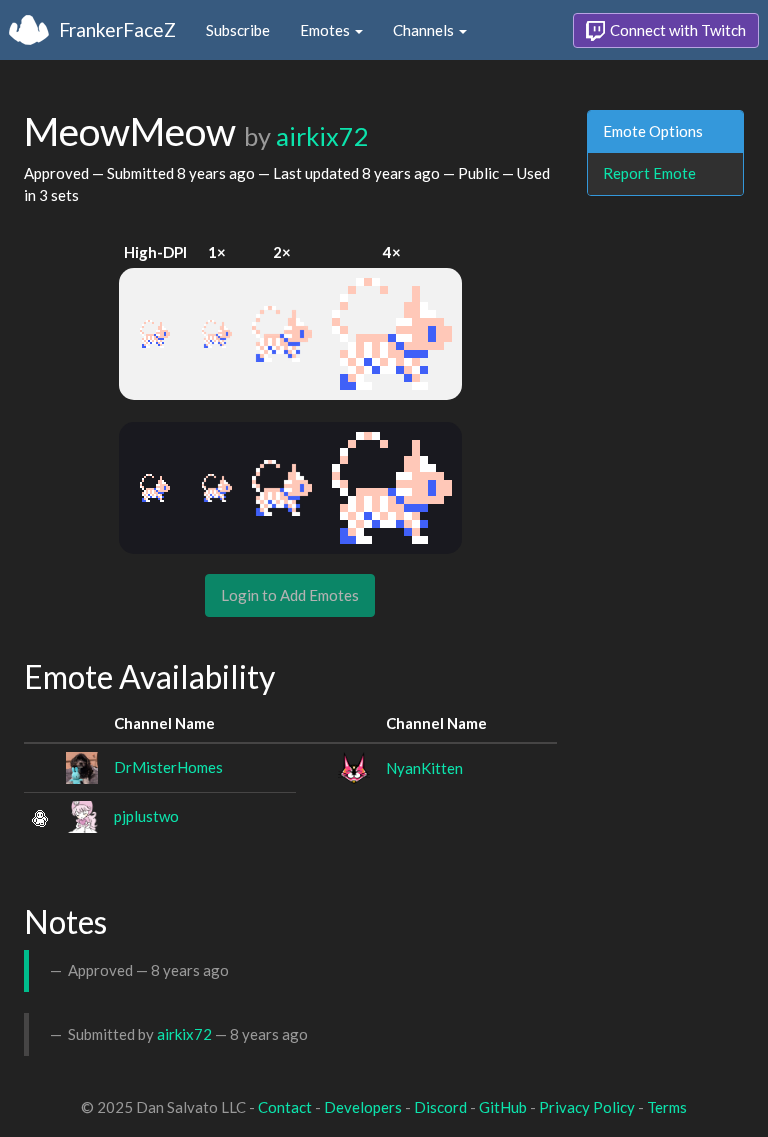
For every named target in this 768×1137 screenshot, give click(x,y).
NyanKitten (424, 768)
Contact (285, 1107)
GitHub (503, 1107)
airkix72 (322, 136)
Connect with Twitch (676, 30)
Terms (667, 1107)
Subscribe (238, 30)
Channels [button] (425, 30)
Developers (363, 1107)
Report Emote (649, 173)
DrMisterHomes (168, 767)
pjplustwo (146, 816)
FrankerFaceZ (117, 29)
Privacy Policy (587, 1107)
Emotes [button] (326, 30)
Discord (440, 1107)
